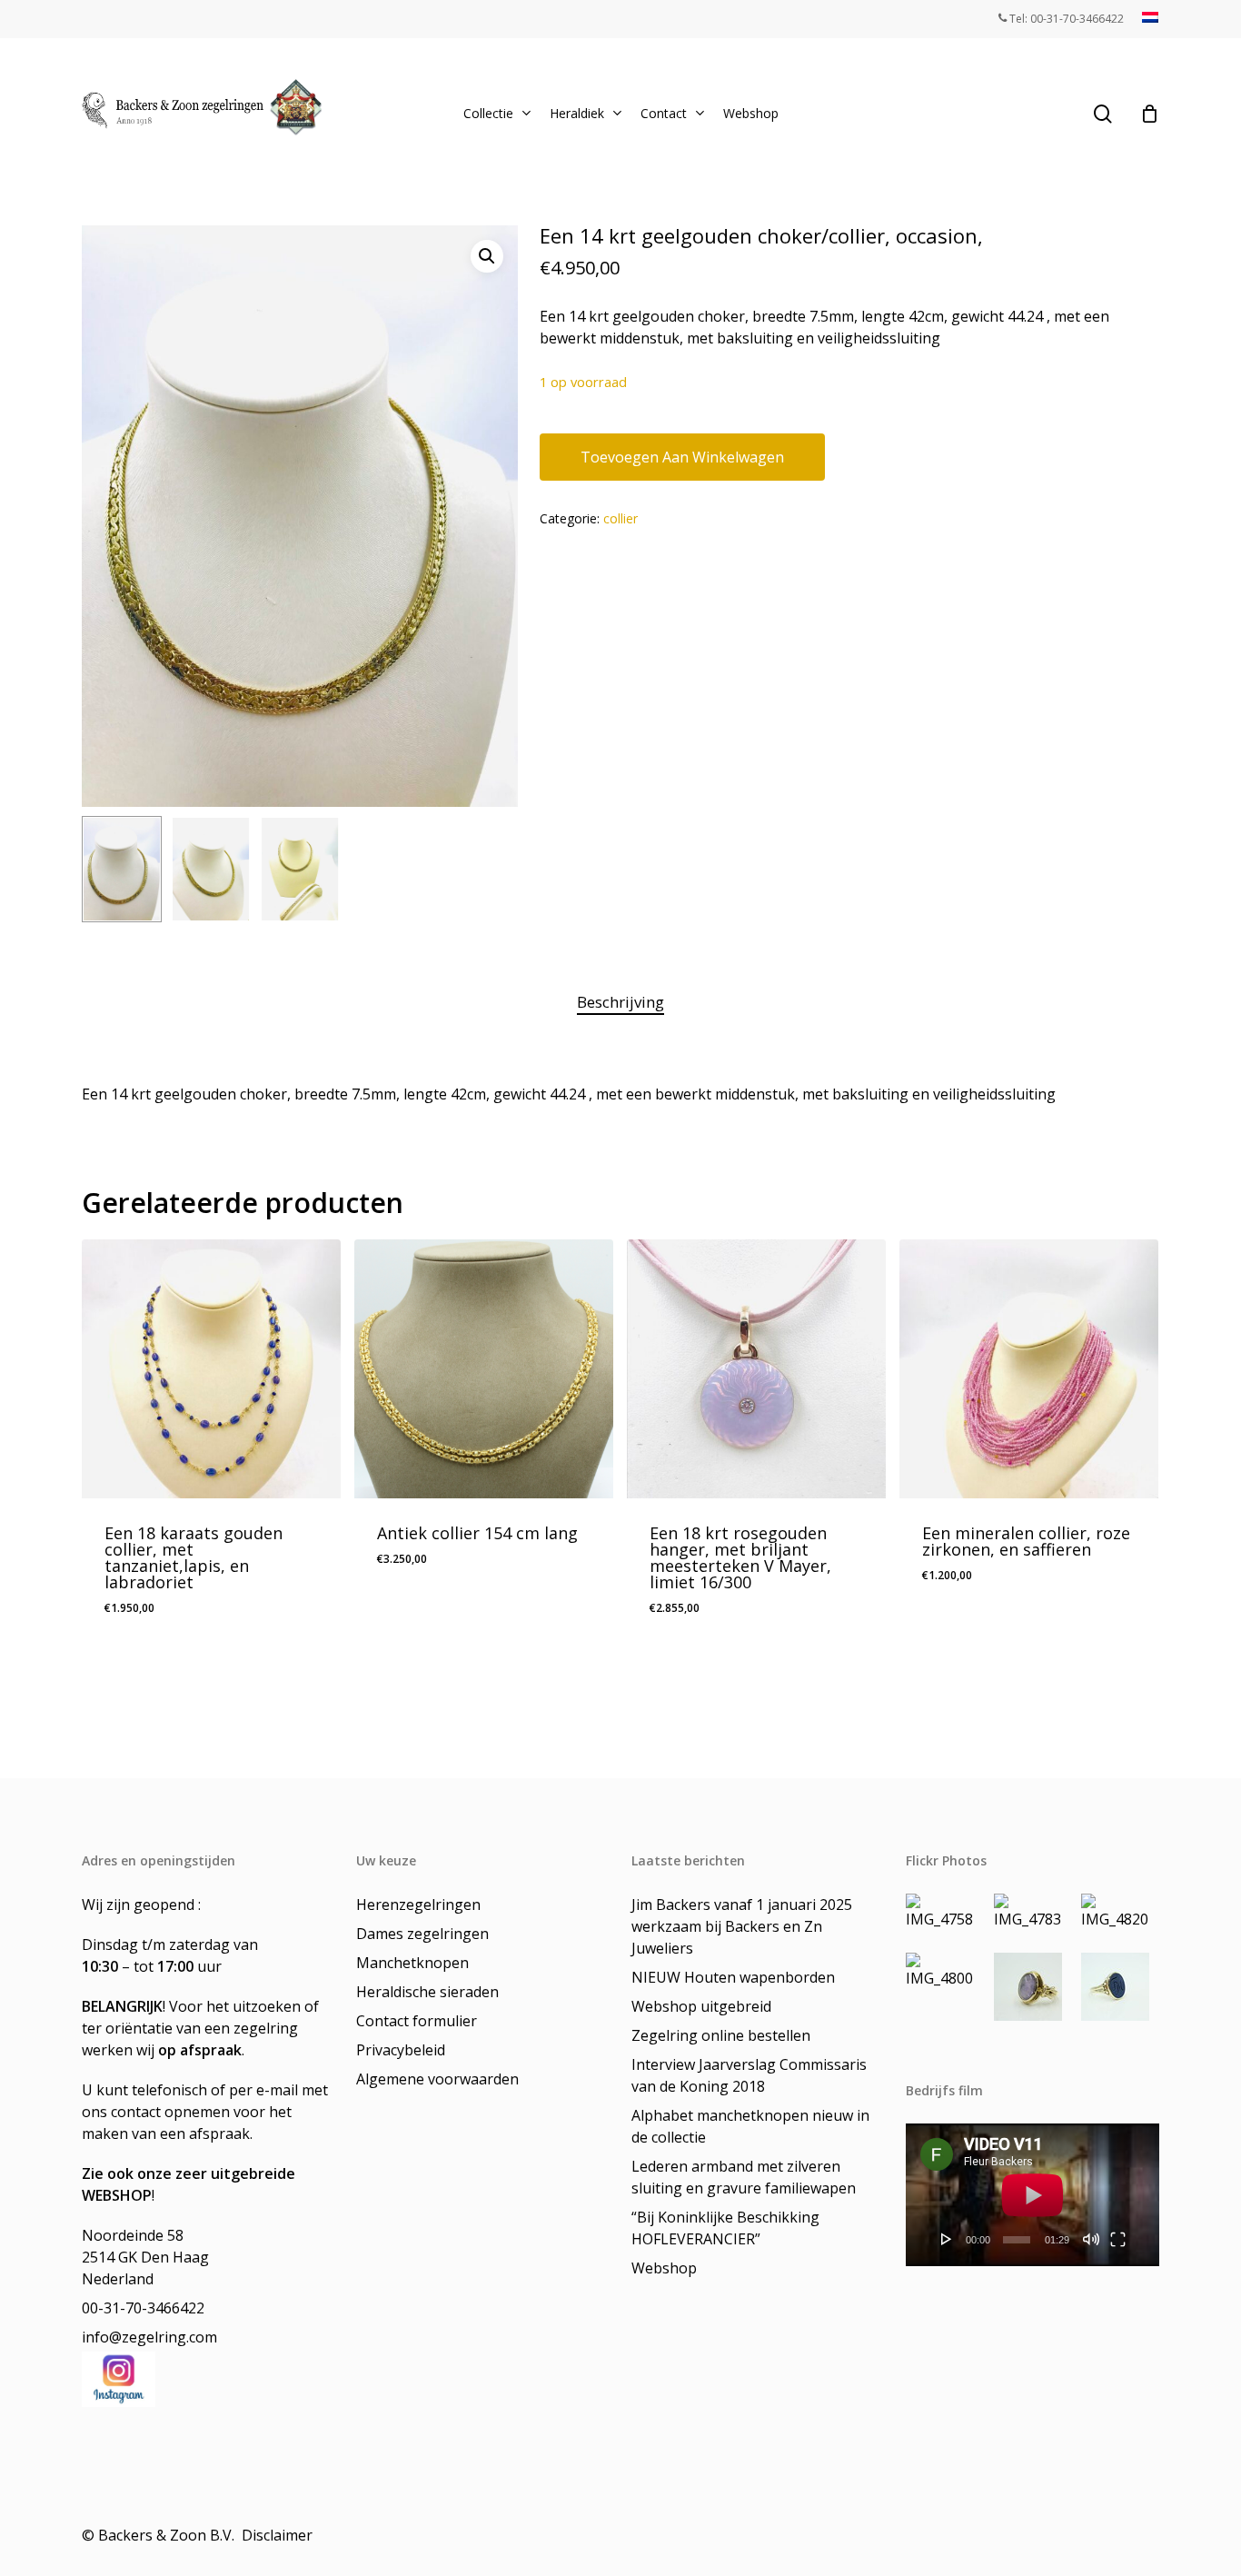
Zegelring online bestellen (721, 2035)
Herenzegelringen (418, 1905)
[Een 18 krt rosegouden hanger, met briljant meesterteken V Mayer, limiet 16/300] (756, 1369)
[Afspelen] (947, 2239)
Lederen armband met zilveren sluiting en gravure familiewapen (744, 2177)
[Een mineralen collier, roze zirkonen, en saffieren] (1029, 1369)
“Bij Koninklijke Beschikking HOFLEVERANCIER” (725, 2228)
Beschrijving (620, 1002)
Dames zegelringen (422, 1934)
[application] (1033, 2195)
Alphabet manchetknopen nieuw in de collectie (750, 2126)
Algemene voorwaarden (437, 2079)
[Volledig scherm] (1118, 2239)
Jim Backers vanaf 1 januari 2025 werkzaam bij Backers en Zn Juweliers (742, 1926)
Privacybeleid (401, 2050)
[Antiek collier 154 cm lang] (484, 1369)
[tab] (620, 1003)
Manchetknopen (412, 1963)
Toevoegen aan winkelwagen (682, 457)
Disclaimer (279, 2535)
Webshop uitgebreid (701, 2006)
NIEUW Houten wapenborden (733, 1977)
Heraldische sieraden (427, 1992)
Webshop (664, 2268)
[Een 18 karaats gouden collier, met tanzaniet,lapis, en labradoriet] (211, 1369)
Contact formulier (417, 2021)
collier (620, 518)
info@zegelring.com (149, 2337)
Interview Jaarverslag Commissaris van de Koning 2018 (749, 2075)
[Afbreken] (1091, 2239)
